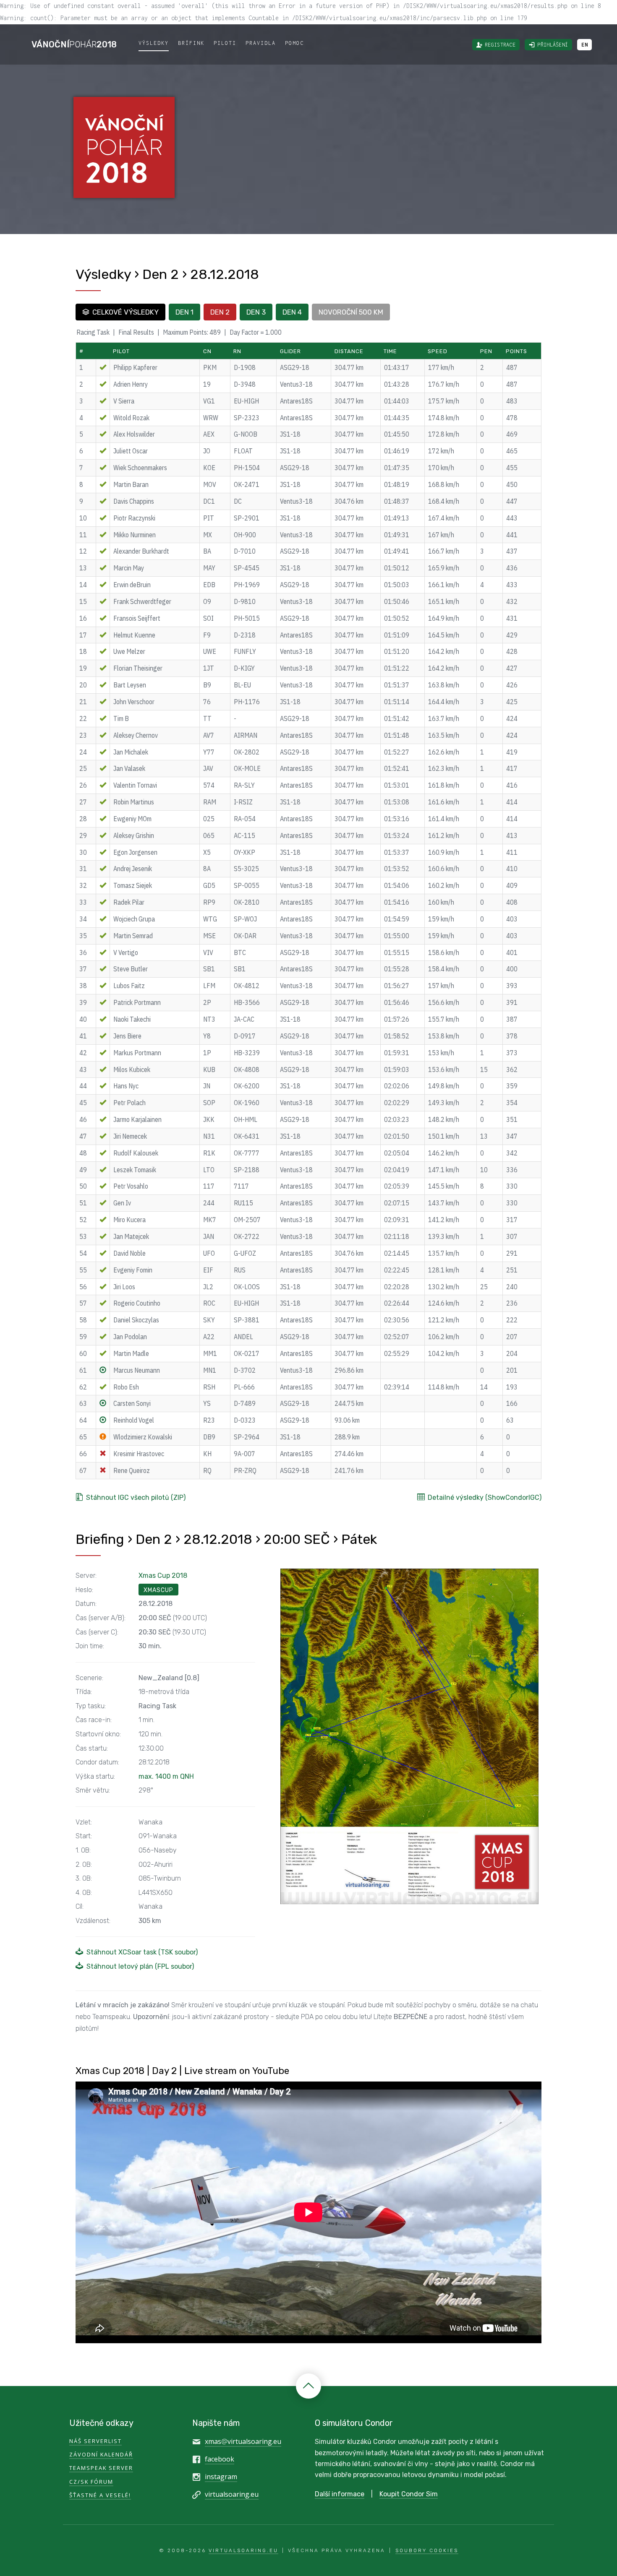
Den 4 (292, 312)
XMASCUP (158, 1590)
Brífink (191, 43)
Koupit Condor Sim (409, 2494)
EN (584, 45)
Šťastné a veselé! (100, 2495)
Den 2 (220, 312)
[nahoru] (308, 2386)
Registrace (500, 45)
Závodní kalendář (101, 2454)
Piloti (225, 43)
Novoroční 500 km (351, 312)
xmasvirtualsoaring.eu (243, 2441)
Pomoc (294, 43)
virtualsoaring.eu (232, 2494)
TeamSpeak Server (101, 2468)
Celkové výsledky (125, 312)
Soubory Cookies (427, 2550)
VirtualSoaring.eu (243, 2550)
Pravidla (261, 43)
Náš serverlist (95, 2441)
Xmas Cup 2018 (163, 1576)
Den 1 (184, 312)
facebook (220, 2459)
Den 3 (256, 312)
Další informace (340, 2494)
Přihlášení (553, 45)
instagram (221, 2477)
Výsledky (154, 43)
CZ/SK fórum (91, 2482)
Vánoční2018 (74, 44)
